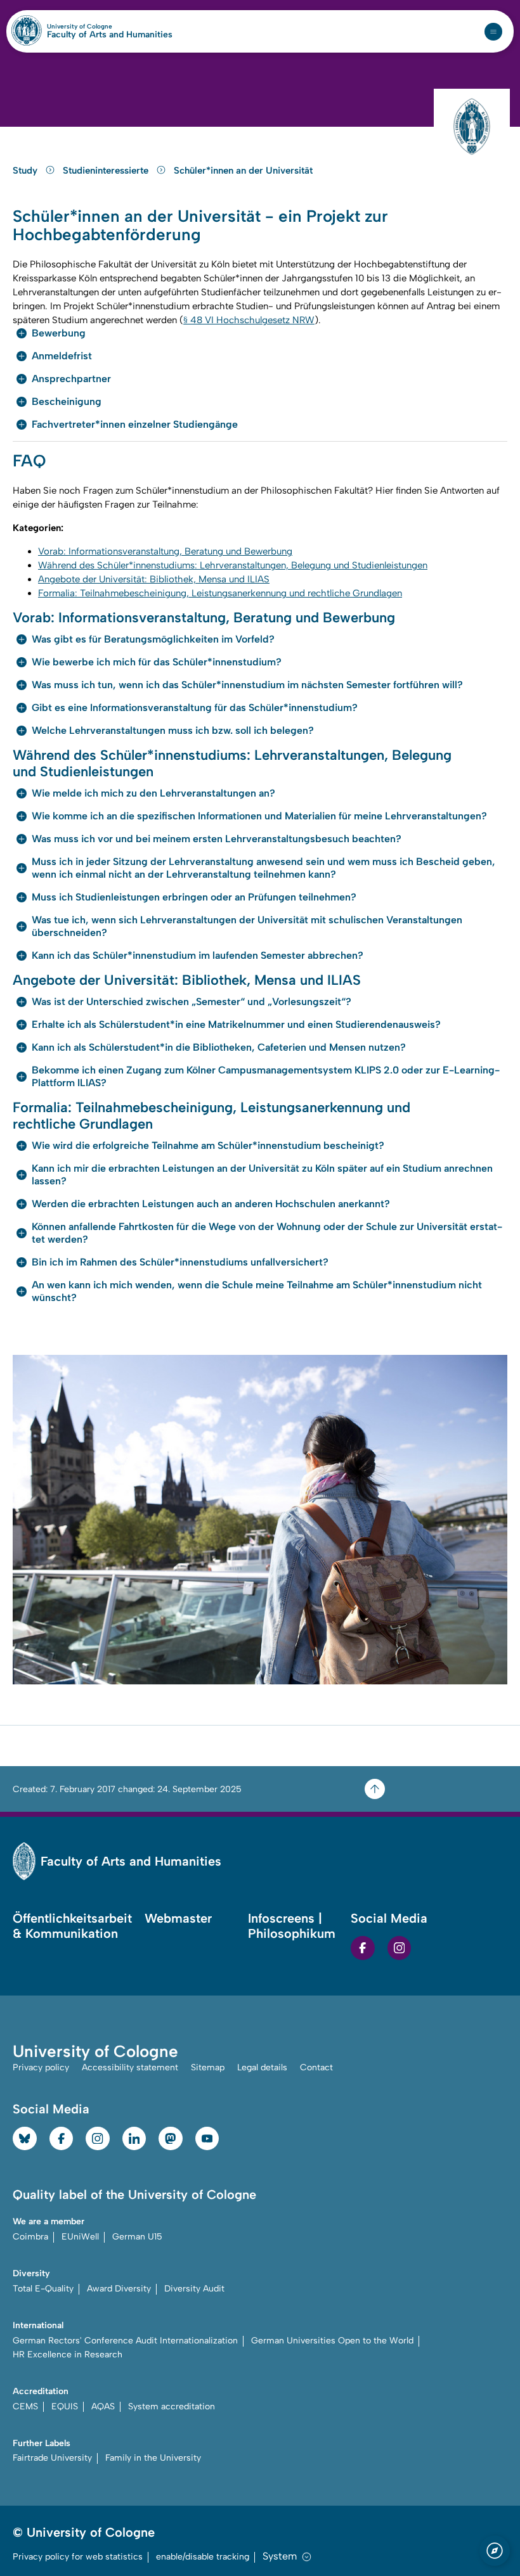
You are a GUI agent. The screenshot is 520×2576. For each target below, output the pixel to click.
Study (26, 170)
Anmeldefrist (62, 356)
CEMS (25, 2406)
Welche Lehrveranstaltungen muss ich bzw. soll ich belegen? (173, 730)
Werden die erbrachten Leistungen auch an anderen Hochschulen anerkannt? (211, 1204)
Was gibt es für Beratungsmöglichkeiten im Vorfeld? (153, 639)
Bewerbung (59, 333)
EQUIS (65, 2406)
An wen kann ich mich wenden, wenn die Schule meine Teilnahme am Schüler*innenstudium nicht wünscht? (257, 1291)
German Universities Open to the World (332, 2341)
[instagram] (400, 1948)
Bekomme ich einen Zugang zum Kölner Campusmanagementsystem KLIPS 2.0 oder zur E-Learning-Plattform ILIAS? (266, 1076)
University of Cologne (107, 27)
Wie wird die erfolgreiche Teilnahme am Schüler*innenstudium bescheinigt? (208, 1145)
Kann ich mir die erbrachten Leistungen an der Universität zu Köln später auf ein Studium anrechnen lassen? (262, 1175)
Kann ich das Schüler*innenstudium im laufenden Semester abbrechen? (198, 955)
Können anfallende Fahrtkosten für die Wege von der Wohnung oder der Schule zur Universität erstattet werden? (267, 1233)
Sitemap (208, 2067)
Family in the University (153, 2458)
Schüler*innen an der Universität (243, 170)
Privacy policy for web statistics (78, 2557)
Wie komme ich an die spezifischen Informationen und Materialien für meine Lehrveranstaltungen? (259, 816)
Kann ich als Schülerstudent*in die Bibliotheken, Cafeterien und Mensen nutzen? (219, 1047)
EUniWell (80, 2237)
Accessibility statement (130, 2067)
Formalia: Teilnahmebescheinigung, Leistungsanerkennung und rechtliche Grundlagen (220, 593)
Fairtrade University (52, 2458)
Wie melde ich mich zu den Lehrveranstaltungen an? (153, 793)
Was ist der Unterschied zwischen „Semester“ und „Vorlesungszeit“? (192, 1002)
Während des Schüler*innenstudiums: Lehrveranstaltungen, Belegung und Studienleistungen (233, 565)
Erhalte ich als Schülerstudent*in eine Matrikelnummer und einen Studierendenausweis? (236, 1024)
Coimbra (30, 2237)
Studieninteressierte (107, 170)
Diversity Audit (194, 2289)
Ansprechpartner (71, 379)
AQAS (103, 2406)
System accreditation (172, 2406)
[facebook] (363, 1948)
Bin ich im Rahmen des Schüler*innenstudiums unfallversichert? (180, 1262)
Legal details (262, 2067)
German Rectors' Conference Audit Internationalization (125, 2341)
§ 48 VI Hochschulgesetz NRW (249, 320)
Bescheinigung (67, 401)
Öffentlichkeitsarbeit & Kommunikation (72, 1926)
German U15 (137, 2237)
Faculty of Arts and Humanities (110, 35)
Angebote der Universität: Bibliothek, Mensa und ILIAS (154, 579)
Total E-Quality (43, 2289)
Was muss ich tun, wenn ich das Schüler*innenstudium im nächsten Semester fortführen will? (247, 685)
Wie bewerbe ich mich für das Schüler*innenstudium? (157, 662)
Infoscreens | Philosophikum (292, 1926)
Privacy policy (41, 2067)
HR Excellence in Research (68, 2355)
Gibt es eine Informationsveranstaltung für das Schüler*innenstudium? (195, 708)
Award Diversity (119, 2289)
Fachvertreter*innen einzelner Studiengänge (135, 424)
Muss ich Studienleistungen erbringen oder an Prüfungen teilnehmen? (194, 897)
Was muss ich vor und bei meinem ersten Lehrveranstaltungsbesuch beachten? (217, 839)
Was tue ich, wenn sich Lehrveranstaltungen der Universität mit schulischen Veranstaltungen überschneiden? (247, 926)
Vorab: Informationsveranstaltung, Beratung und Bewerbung (165, 551)
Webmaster (178, 1918)
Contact (316, 2067)
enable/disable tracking (203, 2557)
